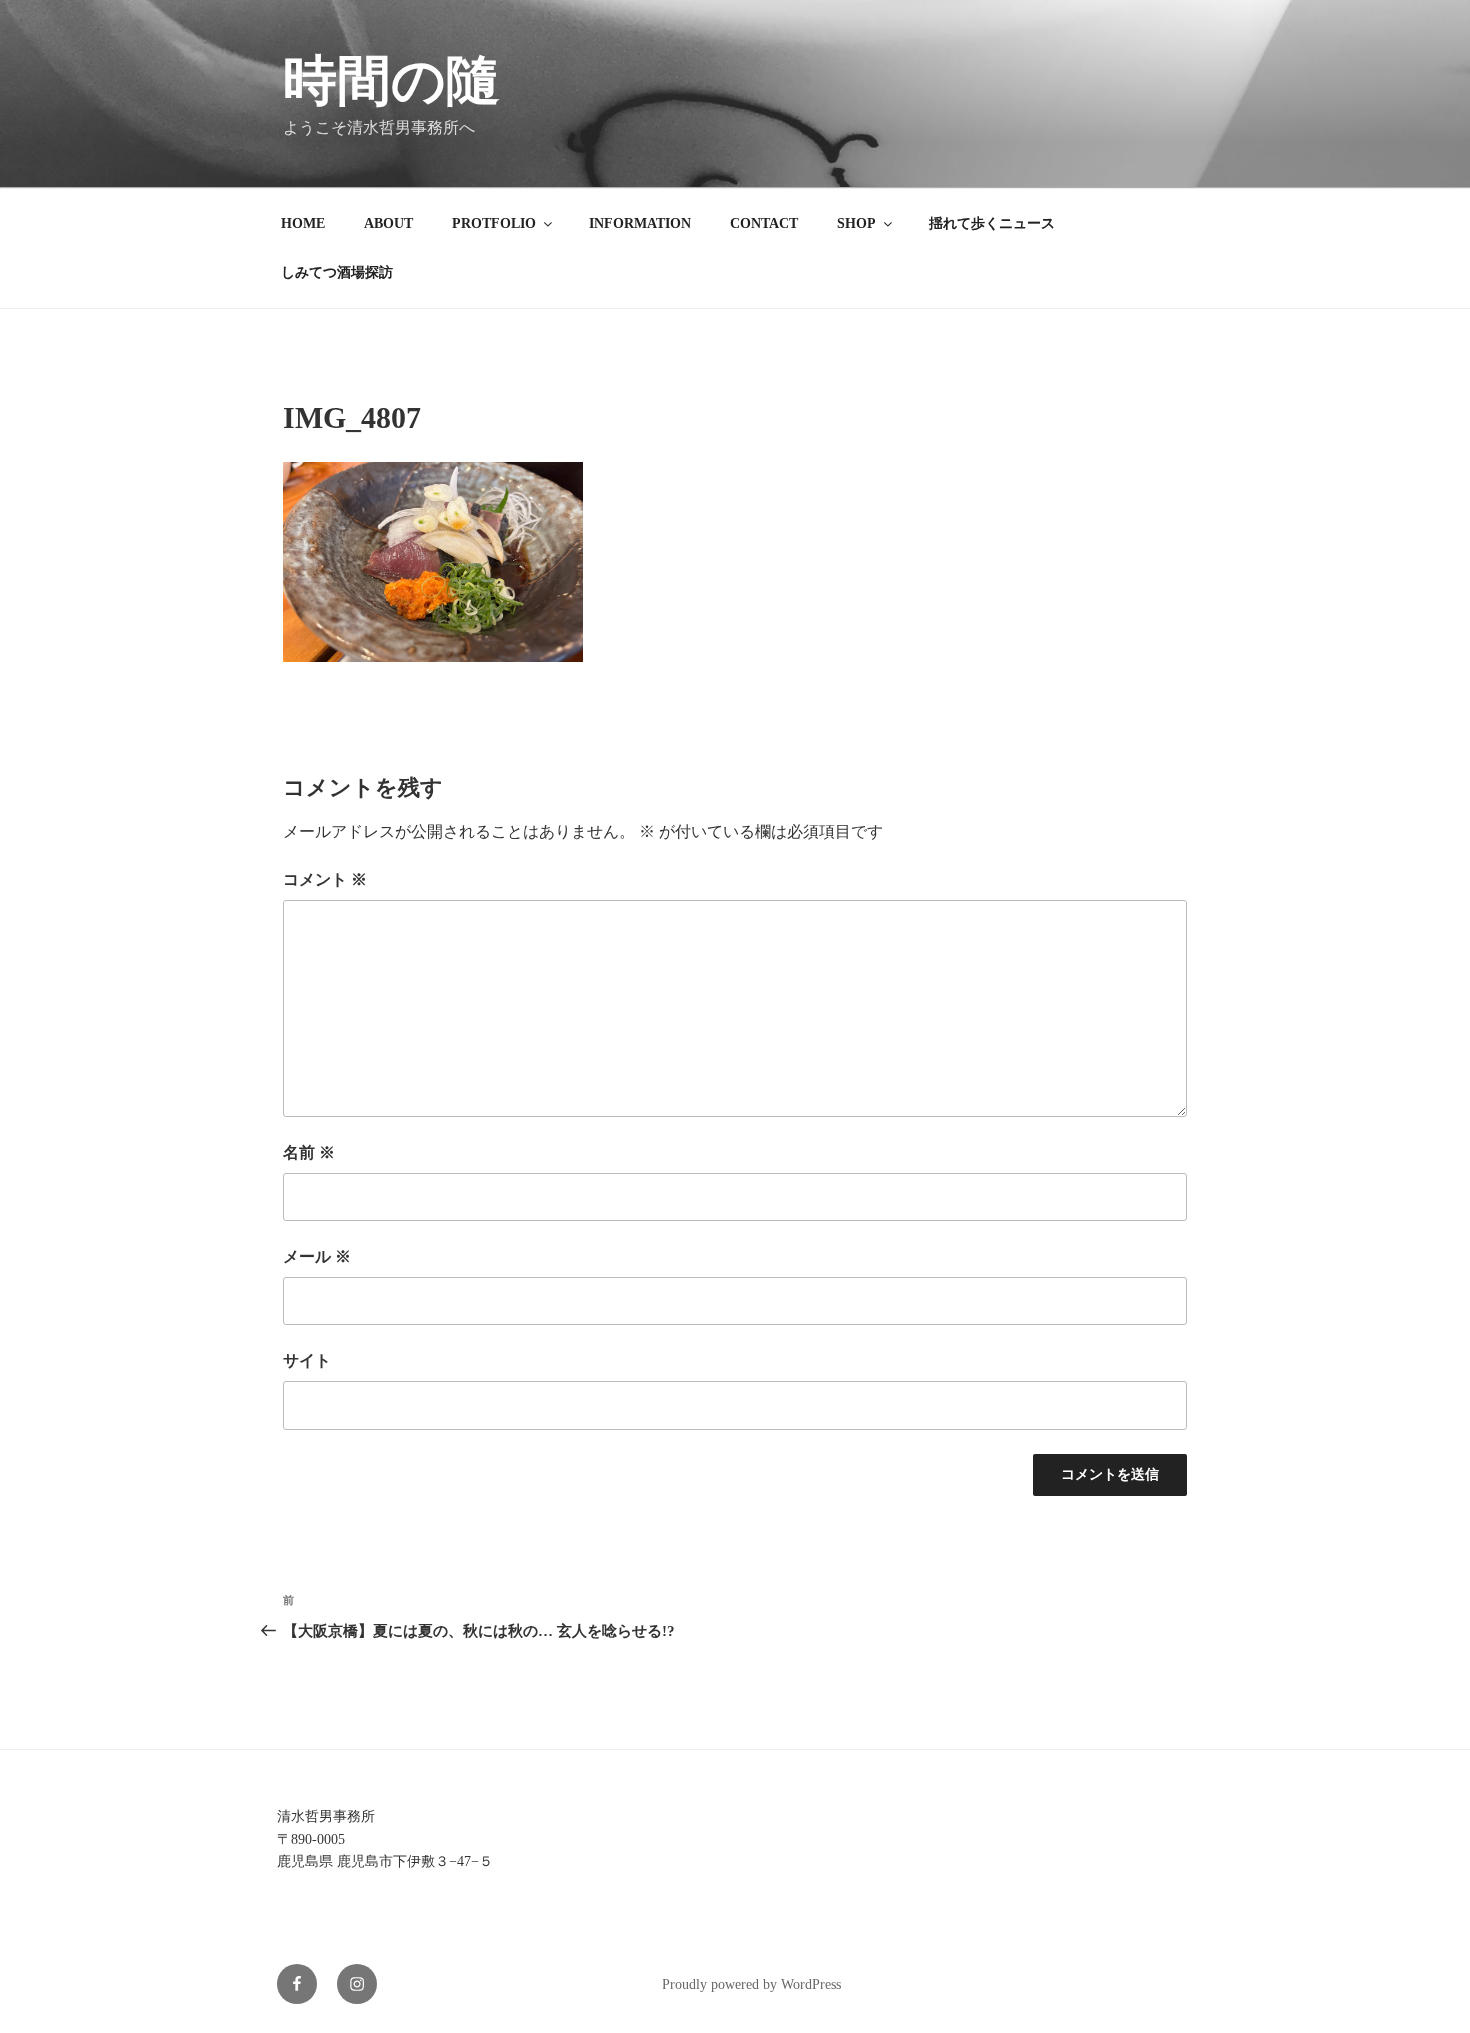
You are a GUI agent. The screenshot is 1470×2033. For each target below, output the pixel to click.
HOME (303, 223)
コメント (325, 879)
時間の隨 (391, 81)
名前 (309, 1152)
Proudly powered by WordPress (751, 1984)
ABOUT (388, 223)
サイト (307, 1360)
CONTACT (764, 223)
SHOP (856, 223)
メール (317, 1256)
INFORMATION (640, 223)
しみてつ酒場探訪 (337, 272)
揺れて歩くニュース (992, 223)
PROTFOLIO (494, 223)
